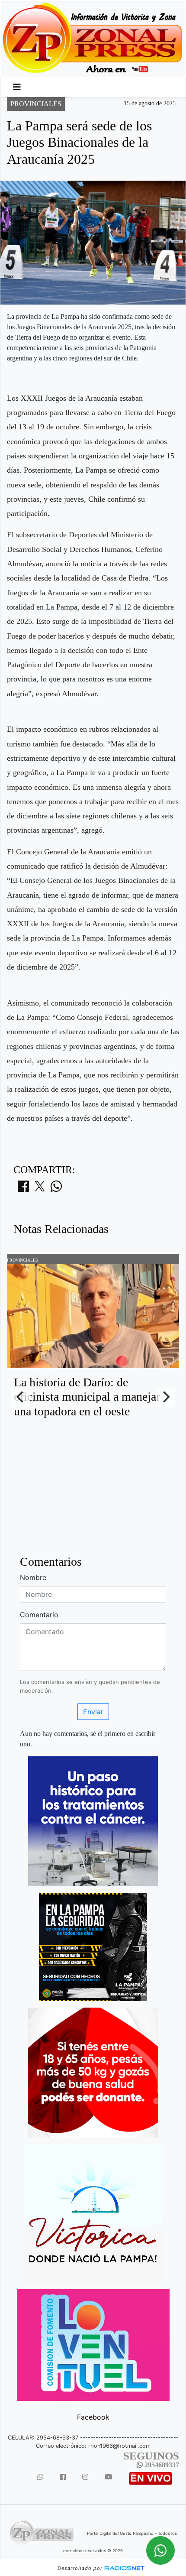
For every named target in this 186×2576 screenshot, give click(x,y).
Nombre (33, 1577)
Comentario (39, 1615)
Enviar (93, 1712)
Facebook (93, 2417)
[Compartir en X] (40, 1189)
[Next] (165, 1397)
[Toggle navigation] (17, 87)
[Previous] (21, 1397)
